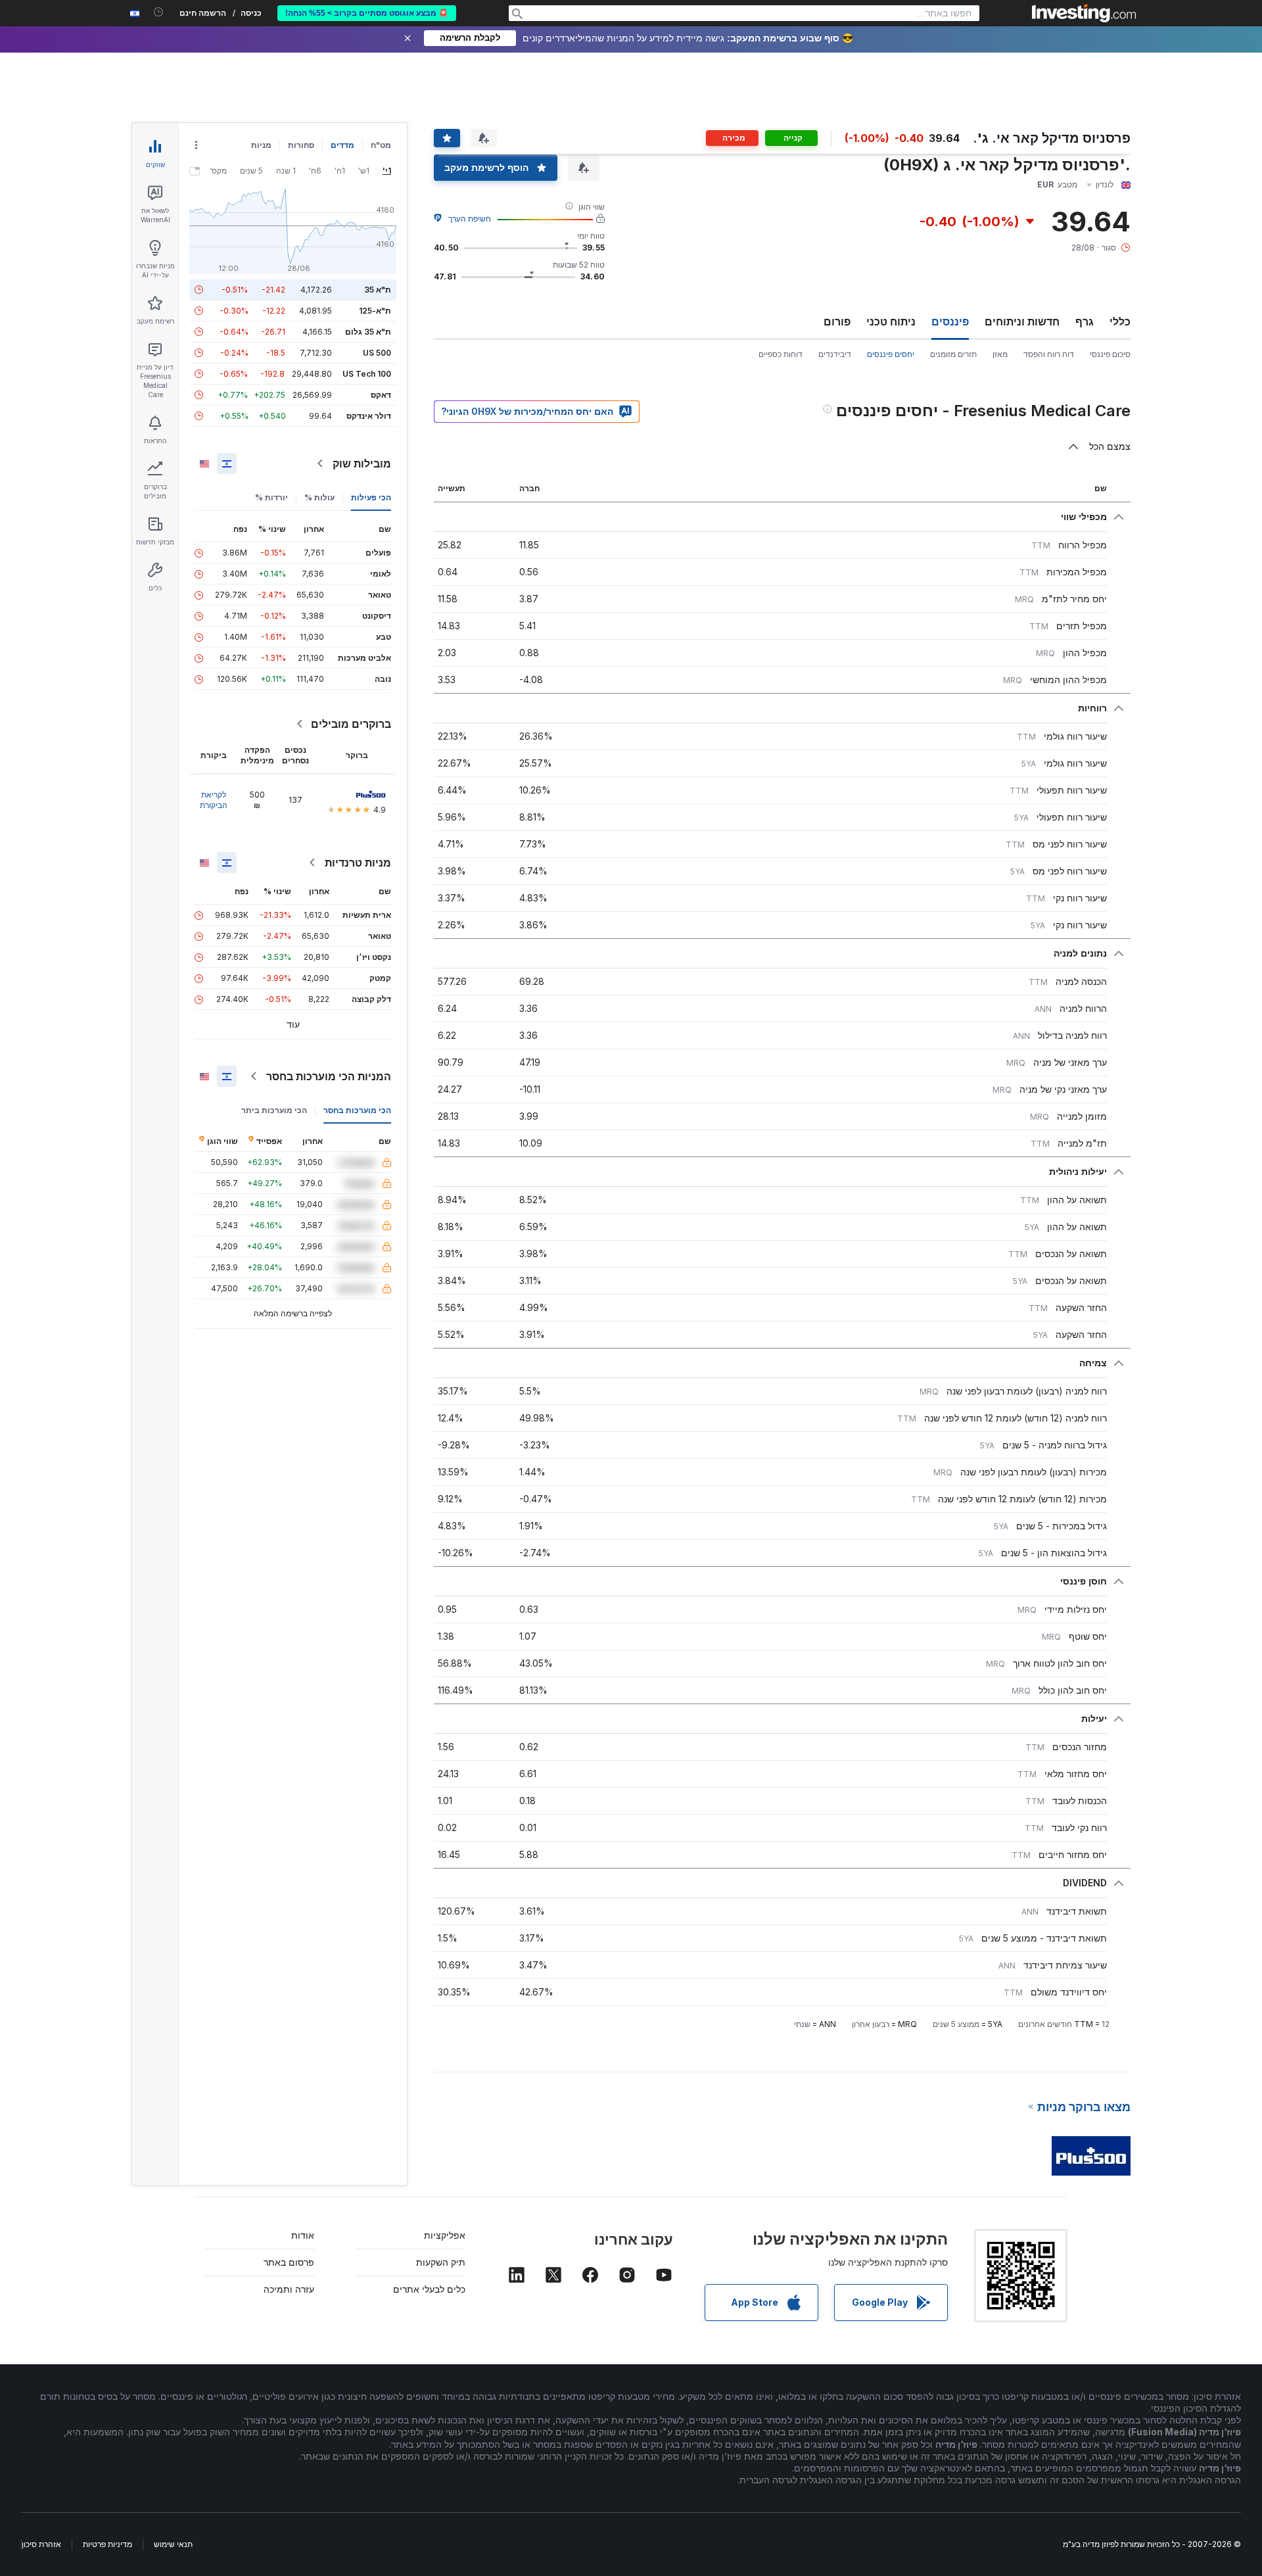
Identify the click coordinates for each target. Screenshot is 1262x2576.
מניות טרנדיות (358, 863)
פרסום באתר (289, 2262)
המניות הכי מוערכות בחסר (329, 1076)
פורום (837, 322)
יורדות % (271, 497)
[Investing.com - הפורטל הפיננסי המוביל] (1084, 13)
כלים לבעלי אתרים (429, 2289)
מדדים (342, 145)
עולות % (319, 497)
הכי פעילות (371, 497)
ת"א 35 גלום (368, 332)
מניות (261, 145)
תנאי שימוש (173, 2544)
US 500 (377, 353)
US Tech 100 (367, 374)
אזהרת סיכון (41, 2544)
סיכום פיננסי (1110, 354)
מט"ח (381, 145)
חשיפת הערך (470, 219)
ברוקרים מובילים (351, 724)
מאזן (1000, 354)
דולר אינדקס (369, 416)
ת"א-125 (375, 311)
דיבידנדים (835, 354)
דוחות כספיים (781, 354)
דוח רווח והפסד (1049, 354)
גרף (1085, 322)
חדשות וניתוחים (1022, 322)
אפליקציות (445, 2235)
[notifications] (159, 12)
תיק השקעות (441, 2262)
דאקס (381, 395)
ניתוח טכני (891, 322)
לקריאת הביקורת (214, 800)
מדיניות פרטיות (107, 2544)
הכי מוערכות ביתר (274, 1110)
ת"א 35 (378, 290)
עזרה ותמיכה (289, 2289)
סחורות (301, 145)
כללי (1120, 322)
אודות (303, 2235)
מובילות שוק (362, 464)
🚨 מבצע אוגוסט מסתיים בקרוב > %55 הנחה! (367, 13)
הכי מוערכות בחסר (357, 1110)
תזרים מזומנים (953, 354)
